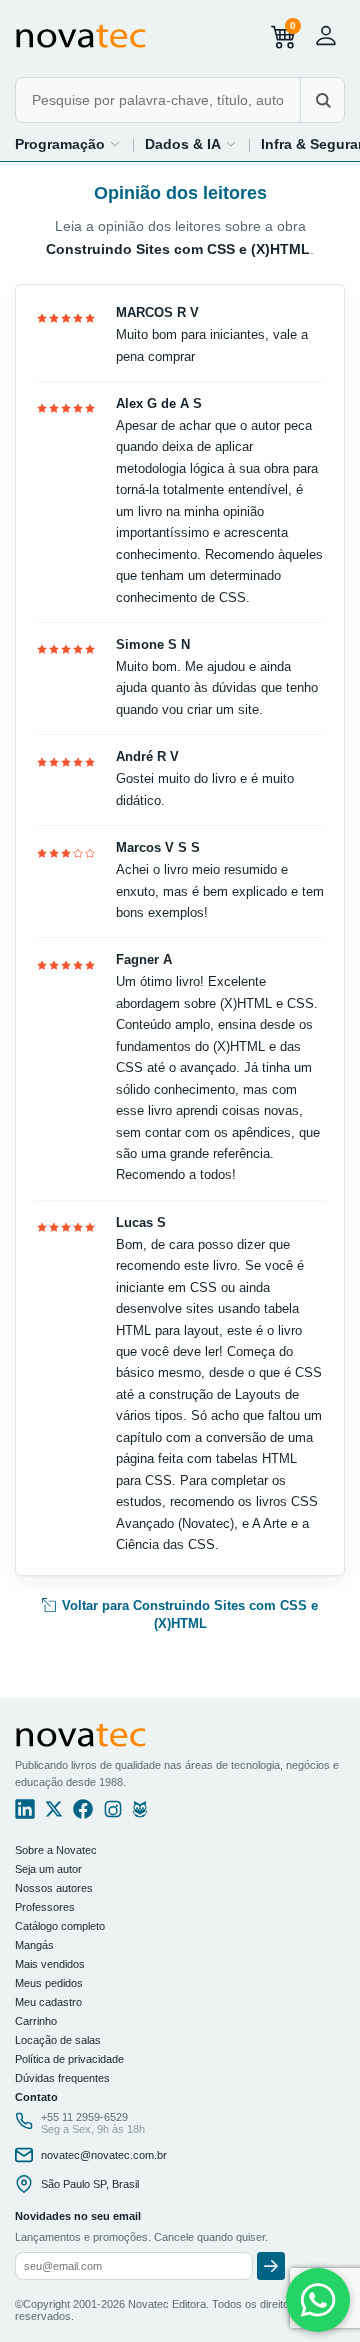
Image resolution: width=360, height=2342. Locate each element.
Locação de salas (58, 2040)
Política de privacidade (69, 2059)
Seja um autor (48, 1869)
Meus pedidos (49, 1983)
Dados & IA (183, 144)
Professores (45, 1907)
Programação (60, 144)
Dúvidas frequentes (62, 2078)
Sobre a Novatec (56, 1850)
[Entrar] (326, 35)
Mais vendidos (50, 1964)
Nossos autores (54, 1888)
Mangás (34, 1945)
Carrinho (36, 2021)
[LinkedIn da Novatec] (25, 1814)
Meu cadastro (48, 2002)
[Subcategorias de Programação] (115, 144)
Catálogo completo (60, 1926)
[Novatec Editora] (81, 36)
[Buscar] (322, 100)
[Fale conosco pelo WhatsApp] (318, 2300)
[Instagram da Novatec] (113, 1814)
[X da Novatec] (54, 1814)
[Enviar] (271, 2266)
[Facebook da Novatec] (83, 1814)
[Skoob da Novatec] (140, 1814)
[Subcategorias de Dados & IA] (231, 144)
